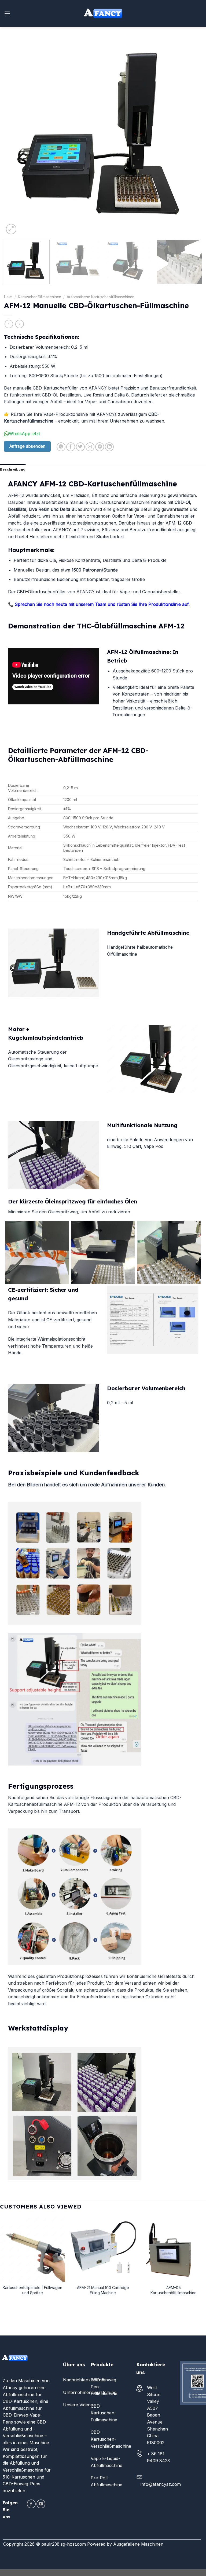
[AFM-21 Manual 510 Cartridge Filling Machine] (103, 2249)
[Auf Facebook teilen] (71, 447)
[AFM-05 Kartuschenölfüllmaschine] (173, 2249)
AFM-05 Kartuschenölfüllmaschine (174, 2290)
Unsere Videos (78, 2405)
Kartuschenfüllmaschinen (40, 297)
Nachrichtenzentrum (84, 2380)
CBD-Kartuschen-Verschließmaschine (111, 2439)
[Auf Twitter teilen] (80, 447)
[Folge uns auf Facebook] (31, 2504)
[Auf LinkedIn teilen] (109, 447)
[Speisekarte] (7, 13)
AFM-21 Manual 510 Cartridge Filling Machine (103, 2290)
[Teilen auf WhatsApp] (61, 447)
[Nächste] (191, 137)
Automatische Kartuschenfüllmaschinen (101, 297)
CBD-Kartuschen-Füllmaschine (104, 2413)
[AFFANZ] (103, 13)
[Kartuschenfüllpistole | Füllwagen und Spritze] (33, 2249)
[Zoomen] (11, 229)
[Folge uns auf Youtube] (41, 2504)
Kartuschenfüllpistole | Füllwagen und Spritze (32, 2290)
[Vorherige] (15, 137)
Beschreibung (13, 469)
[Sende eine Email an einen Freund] (90, 447)
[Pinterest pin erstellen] (100, 447)
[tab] (13, 469)
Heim (8, 297)
